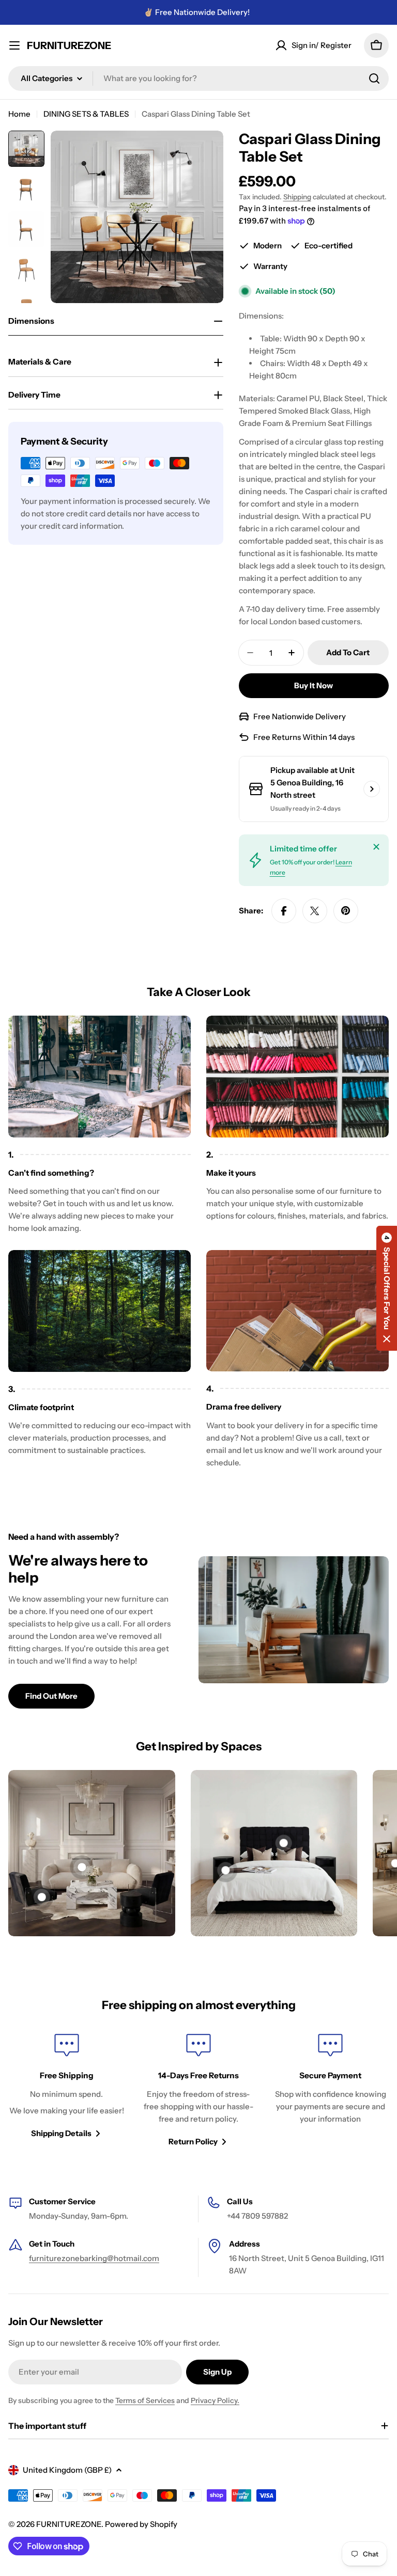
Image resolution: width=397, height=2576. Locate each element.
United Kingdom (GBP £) (67, 2470)
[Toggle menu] (14, 45)
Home (19, 114)
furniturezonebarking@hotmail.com (94, 2258)
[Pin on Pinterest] (346, 911)
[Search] (374, 78)
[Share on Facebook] (284, 911)
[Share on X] (315, 911)
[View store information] (372, 789)
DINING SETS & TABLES (86, 114)
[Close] (376, 847)
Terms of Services (145, 2400)
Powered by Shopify (141, 2524)
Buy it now (314, 685)
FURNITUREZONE (69, 45)
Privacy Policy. (215, 2400)
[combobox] (198, 78)
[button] (387, 1288)
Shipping (297, 197)
